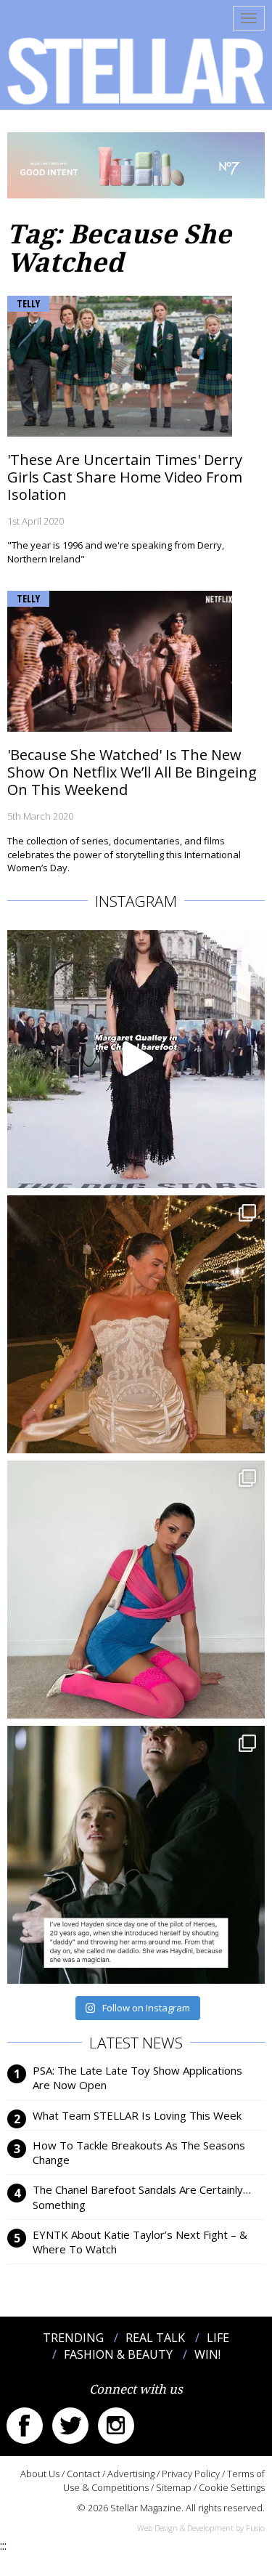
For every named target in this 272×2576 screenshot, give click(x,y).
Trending (73, 2338)
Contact (83, 2474)
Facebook (25, 2426)
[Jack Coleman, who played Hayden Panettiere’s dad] (136, 1855)
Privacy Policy (191, 2474)
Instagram (116, 2426)
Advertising (131, 2474)
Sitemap (174, 2487)
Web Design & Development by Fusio (201, 2528)
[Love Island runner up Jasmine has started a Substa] (136, 1590)
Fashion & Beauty (118, 2354)
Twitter (70, 2426)
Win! (207, 2354)
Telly (28, 303)
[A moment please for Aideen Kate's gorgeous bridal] (136, 1324)
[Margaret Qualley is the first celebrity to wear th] (136, 1059)
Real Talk (155, 2338)
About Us (40, 2474)
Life (218, 2338)
